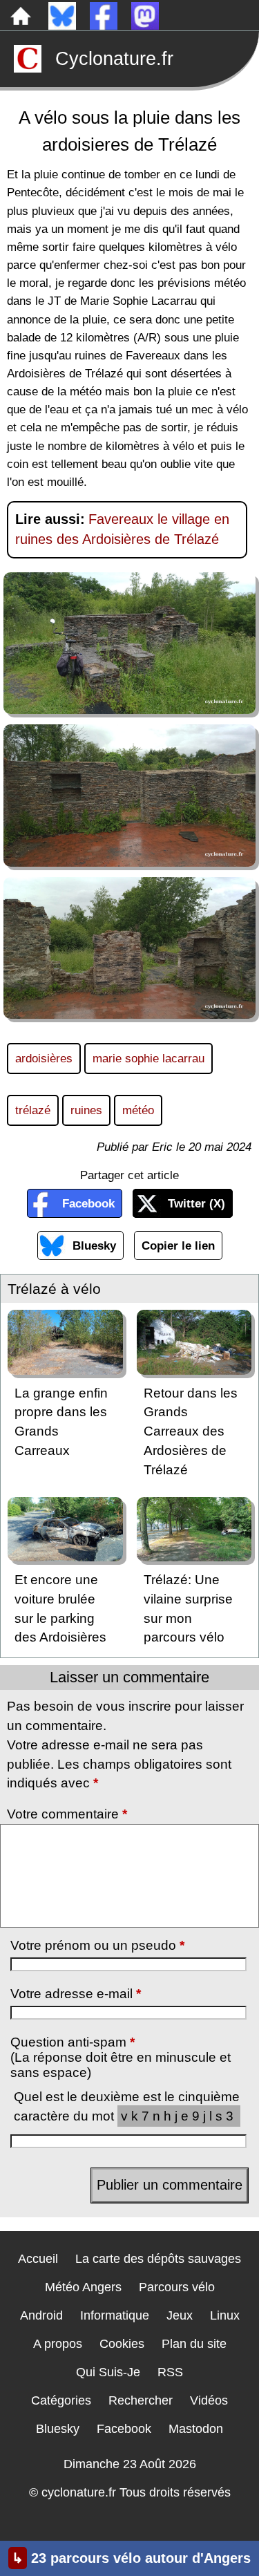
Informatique (115, 2315)
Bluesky (94, 1245)
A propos (58, 2344)
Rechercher (141, 2400)
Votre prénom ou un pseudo (97, 1945)
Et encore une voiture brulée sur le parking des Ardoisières (60, 1608)
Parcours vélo (177, 2287)
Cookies (122, 2344)
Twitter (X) (196, 1203)
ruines (86, 1110)
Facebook (88, 1203)
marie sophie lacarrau (148, 1058)
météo (138, 1110)
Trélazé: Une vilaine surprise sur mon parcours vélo (188, 1608)
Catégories (61, 2400)
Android (41, 2315)
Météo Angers (83, 2287)
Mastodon (196, 2429)
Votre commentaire (67, 1814)
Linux (225, 2315)
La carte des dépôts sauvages (158, 2259)
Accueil (38, 2259)
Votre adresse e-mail (76, 1994)
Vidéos (209, 2400)
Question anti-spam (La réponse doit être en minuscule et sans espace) (121, 2057)
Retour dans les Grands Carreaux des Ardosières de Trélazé (191, 1431)
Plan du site (194, 2344)
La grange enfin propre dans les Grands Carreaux (61, 1422)
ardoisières (44, 1058)
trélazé (33, 1110)
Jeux (180, 2315)
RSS (170, 2372)
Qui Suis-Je (108, 2372)
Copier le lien (178, 1245)
